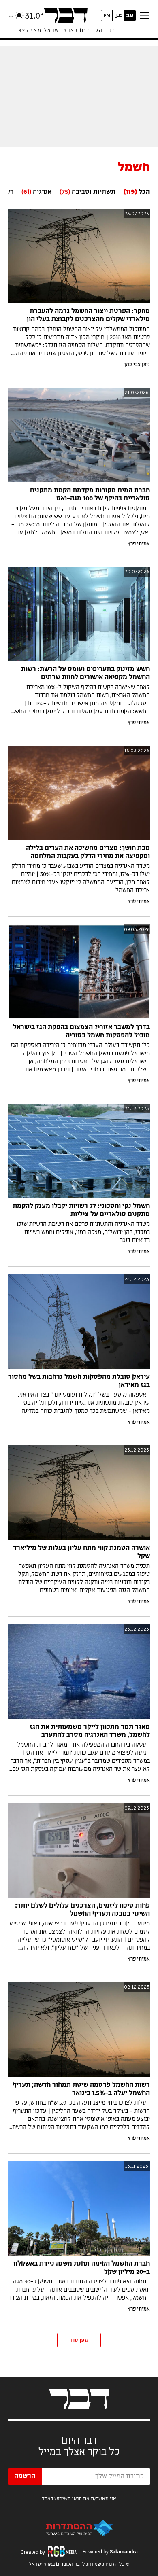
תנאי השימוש (68, 2499)
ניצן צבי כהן (137, 365)
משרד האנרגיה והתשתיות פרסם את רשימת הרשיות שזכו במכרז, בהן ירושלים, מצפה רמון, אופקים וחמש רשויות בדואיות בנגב (83, 1232)
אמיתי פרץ (139, 544)
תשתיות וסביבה (88, 192)
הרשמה (25, 2476)
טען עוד (79, 2341)
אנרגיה (36, 192)
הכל (137, 192)
